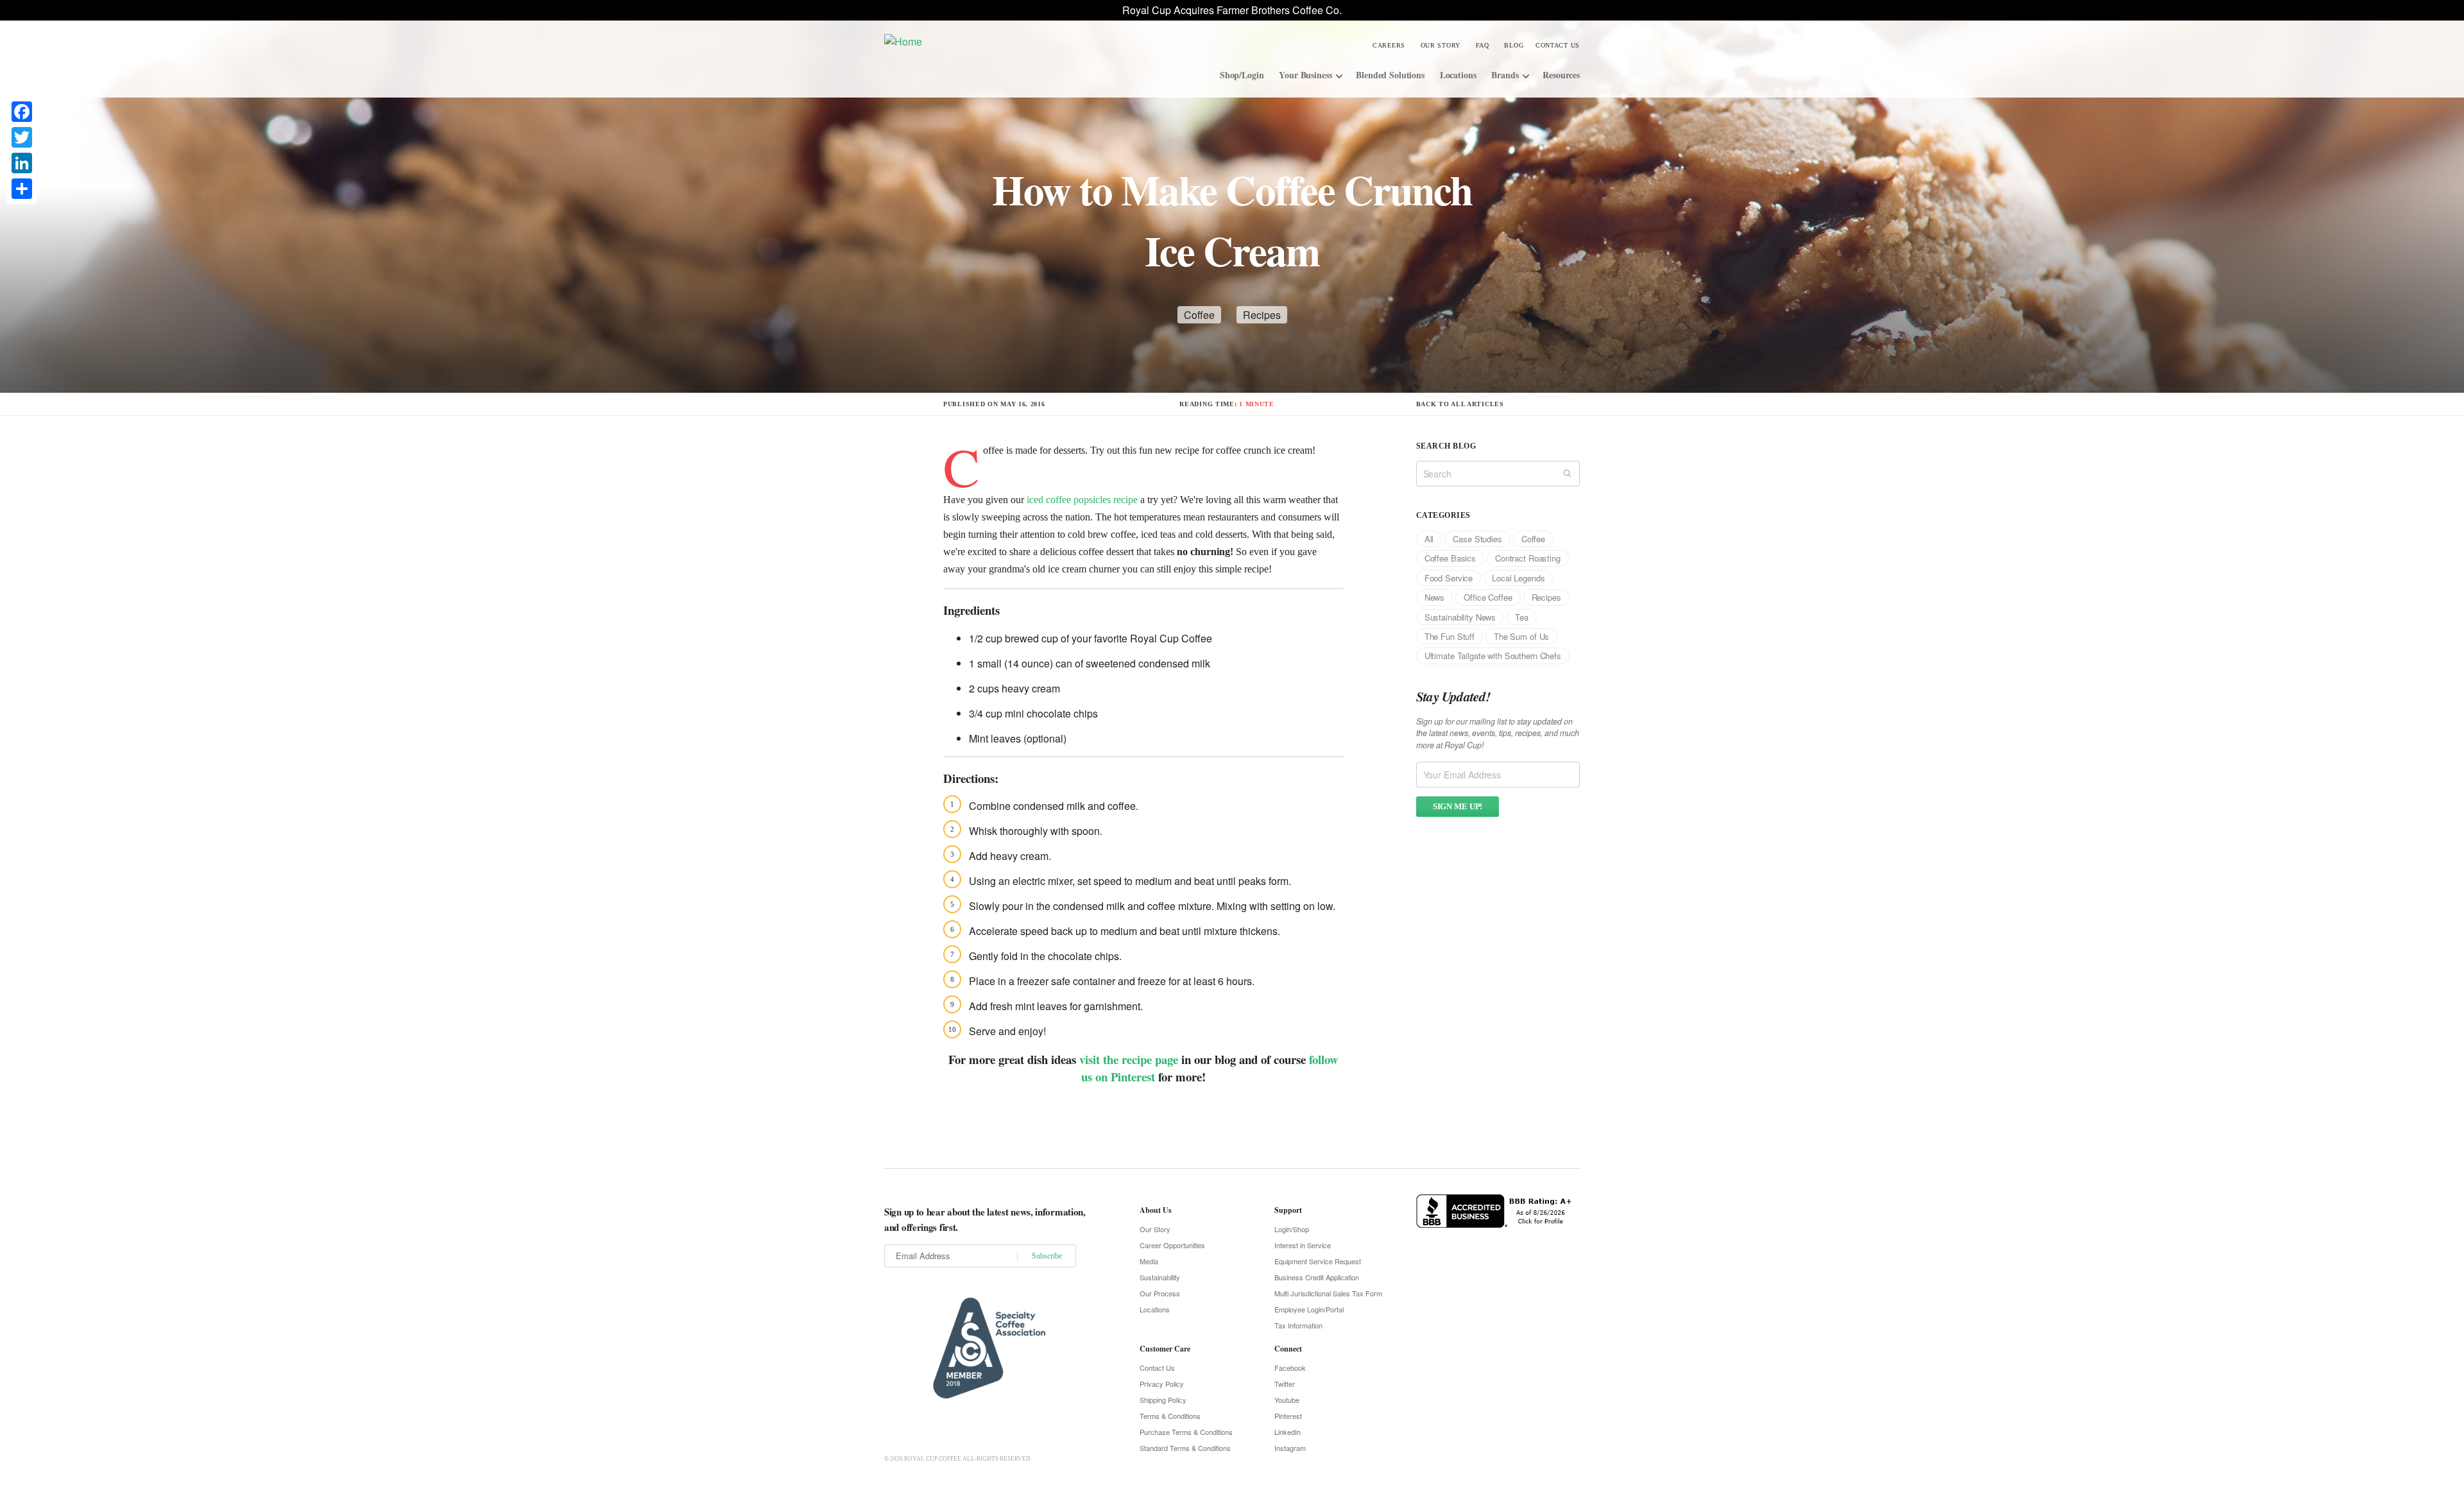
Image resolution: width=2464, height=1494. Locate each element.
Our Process (1160, 1293)
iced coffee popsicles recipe (1081, 500)
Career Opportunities (1172, 1245)
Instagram (1290, 1448)
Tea (1522, 617)
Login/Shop (1292, 1229)
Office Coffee (1488, 597)
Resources (1561, 75)
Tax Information (1298, 1325)
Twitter (1285, 1384)
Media (1149, 1261)
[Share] (22, 189)
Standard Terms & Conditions (1185, 1448)
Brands (1505, 75)
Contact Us (1558, 45)
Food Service (1449, 578)
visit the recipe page (1129, 1059)
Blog (1514, 45)
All (1429, 539)
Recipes (1262, 315)
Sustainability (1160, 1277)
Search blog (1446, 446)
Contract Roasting (1528, 558)
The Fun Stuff (1450, 636)
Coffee (1199, 315)
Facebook (1290, 1368)
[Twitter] (22, 137)
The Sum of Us (1521, 636)
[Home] (981, 41)
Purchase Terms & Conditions (1186, 1432)
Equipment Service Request (1318, 1261)
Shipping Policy (1163, 1400)
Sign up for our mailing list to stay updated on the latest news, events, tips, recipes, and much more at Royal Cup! (1498, 734)
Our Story (1441, 45)
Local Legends (1518, 578)
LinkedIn (1288, 1432)
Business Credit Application (1317, 1277)
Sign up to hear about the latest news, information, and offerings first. (985, 1219)
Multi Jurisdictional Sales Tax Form (1328, 1293)
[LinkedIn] (22, 163)
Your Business (1305, 75)
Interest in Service (1303, 1245)
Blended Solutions (1390, 75)
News (1434, 597)
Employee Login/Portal (1309, 1309)
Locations (1458, 75)
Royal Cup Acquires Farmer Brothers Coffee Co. (1232, 10)
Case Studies (1477, 539)
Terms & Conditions (1170, 1416)
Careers (1389, 45)
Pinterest (1288, 1416)
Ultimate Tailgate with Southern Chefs (1493, 656)
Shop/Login (1242, 75)
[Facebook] (22, 112)
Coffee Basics (1450, 558)
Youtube (1287, 1400)
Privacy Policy (1162, 1384)
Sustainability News (1460, 617)
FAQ (1483, 45)
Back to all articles (1460, 404)
